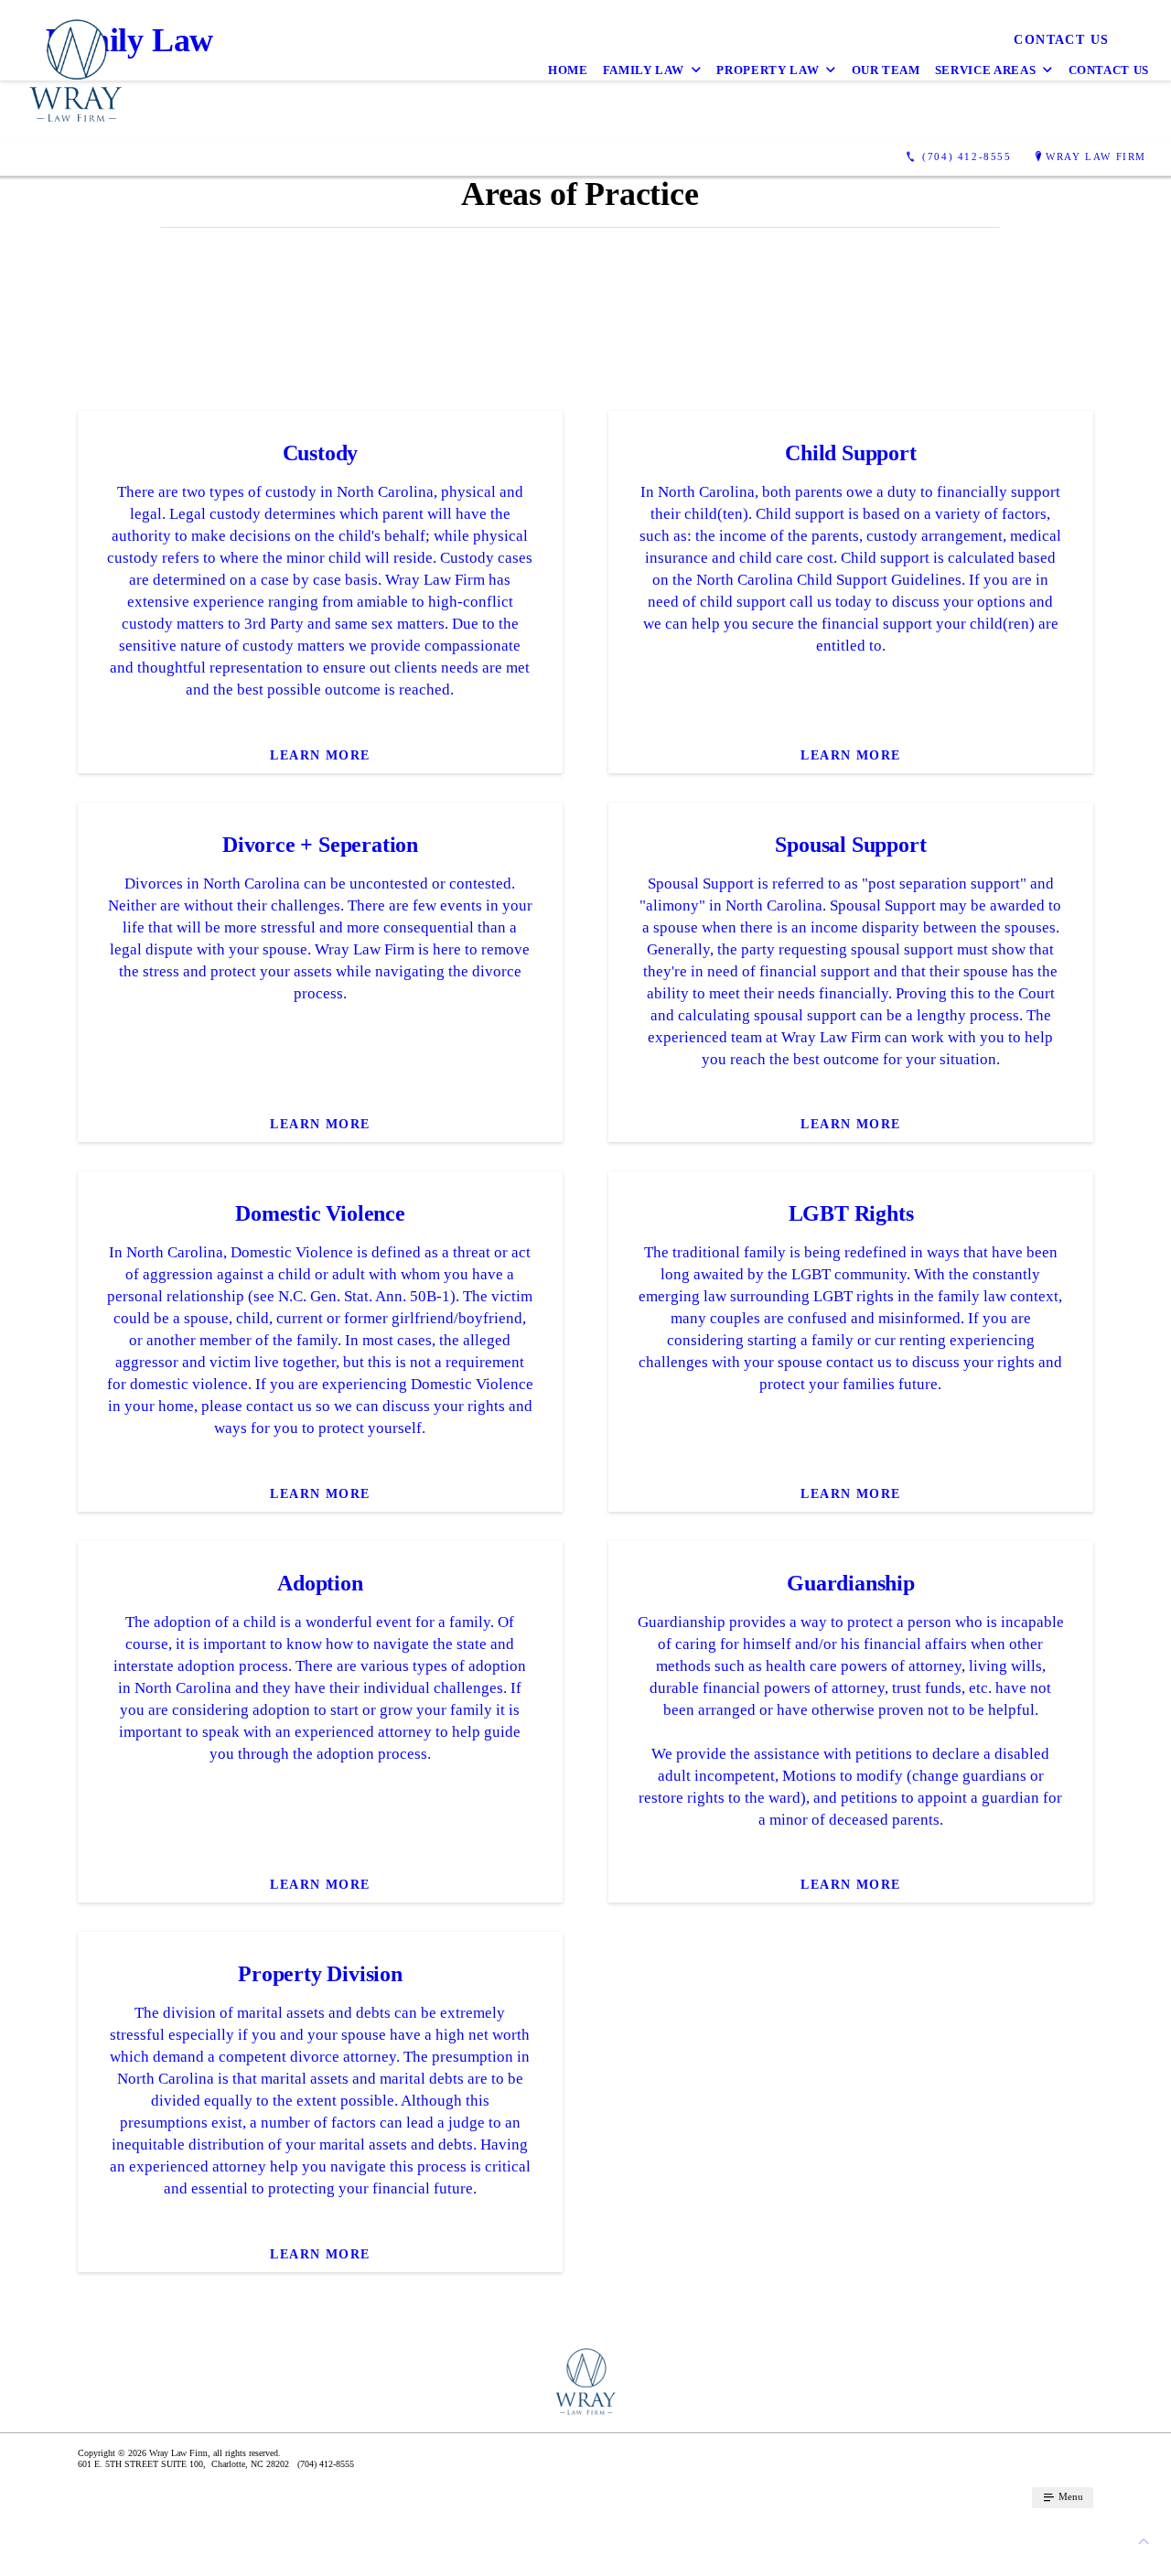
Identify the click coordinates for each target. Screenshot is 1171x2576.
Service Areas (985, 70)
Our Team (886, 70)
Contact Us (1109, 70)
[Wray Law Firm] (75, 70)
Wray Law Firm (1096, 156)
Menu (1069, 2496)
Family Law (644, 70)
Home (568, 70)
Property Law (768, 70)
